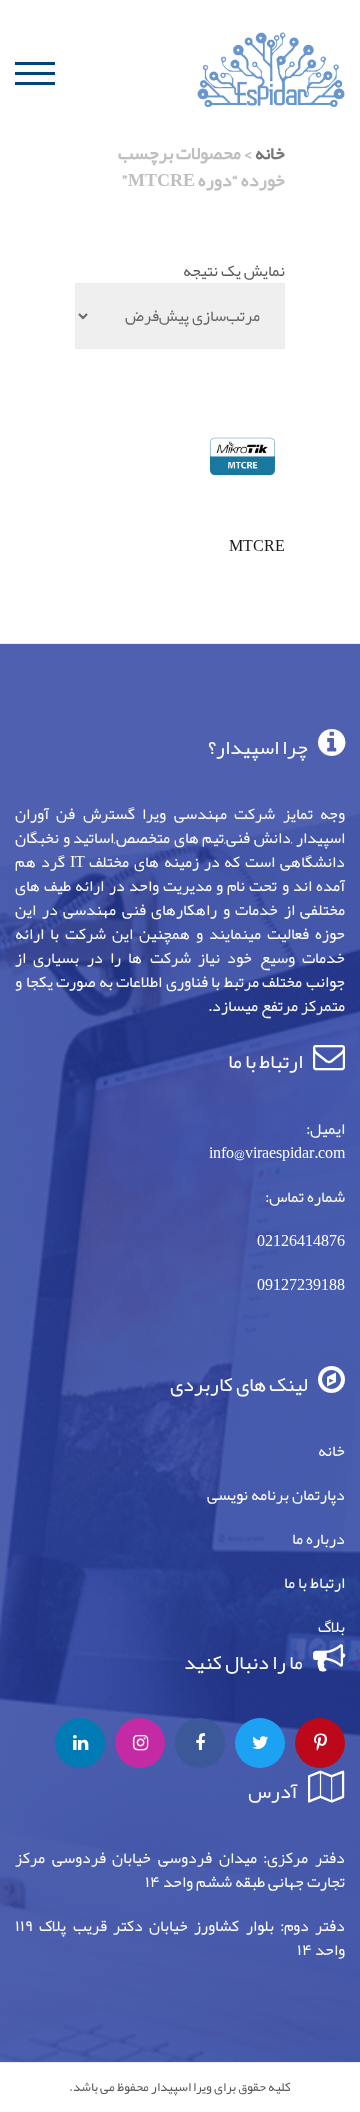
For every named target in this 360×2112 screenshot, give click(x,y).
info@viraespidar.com (277, 1153)
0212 (273, 1241)
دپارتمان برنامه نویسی (276, 1495)
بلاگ (331, 1627)
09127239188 (301, 1285)
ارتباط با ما (314, 1583)
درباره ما (318, 1539)
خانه (270, 153)
